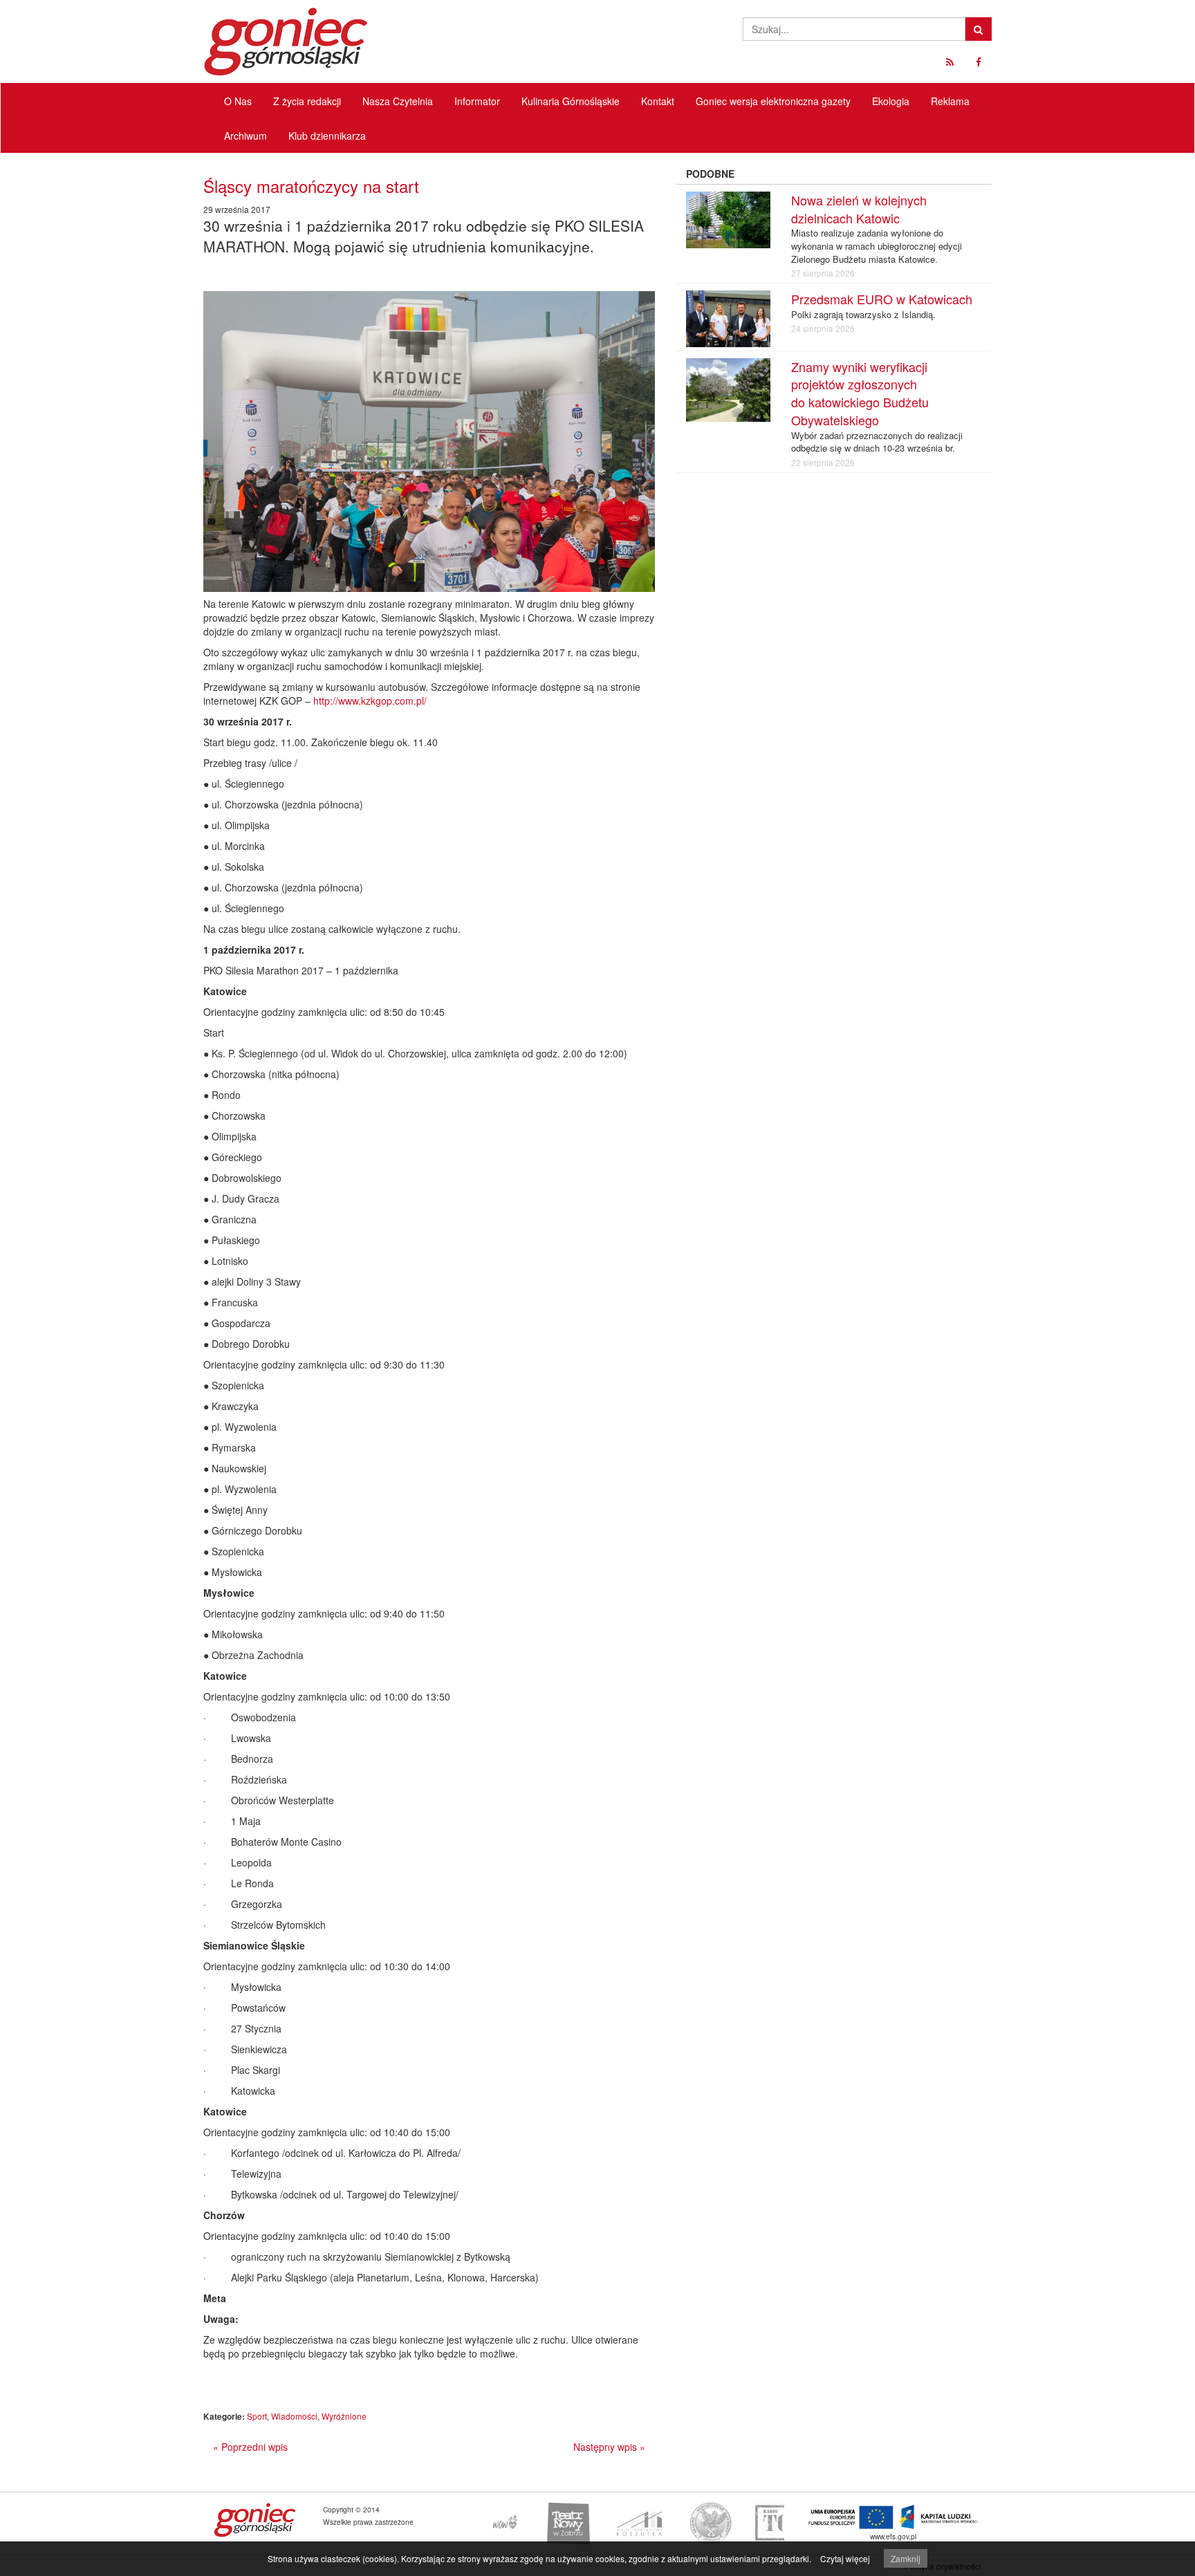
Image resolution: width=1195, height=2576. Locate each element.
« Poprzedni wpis (250, 2447)
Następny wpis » (609, 2447)
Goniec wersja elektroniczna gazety (773, 101)
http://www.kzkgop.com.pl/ (370, 701)
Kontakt (658, 101)
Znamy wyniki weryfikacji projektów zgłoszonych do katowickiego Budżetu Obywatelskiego (860, 393)
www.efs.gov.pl (893, 2536)
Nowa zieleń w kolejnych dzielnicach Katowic (859, 209)
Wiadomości (294, 2416)
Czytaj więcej (845, 2558)
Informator (477, 101)
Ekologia (891, 101)
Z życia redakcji (307, 101)
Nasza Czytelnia (398, 101)
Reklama (950, 101)
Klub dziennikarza (327, 136)
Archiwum (246, 136)
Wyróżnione (344, 2416)
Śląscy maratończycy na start (311, 186)
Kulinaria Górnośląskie (571, 101)
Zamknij (906, 2558)
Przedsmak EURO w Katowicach (882, 299)
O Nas (238, 101)
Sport (257, 2416)
